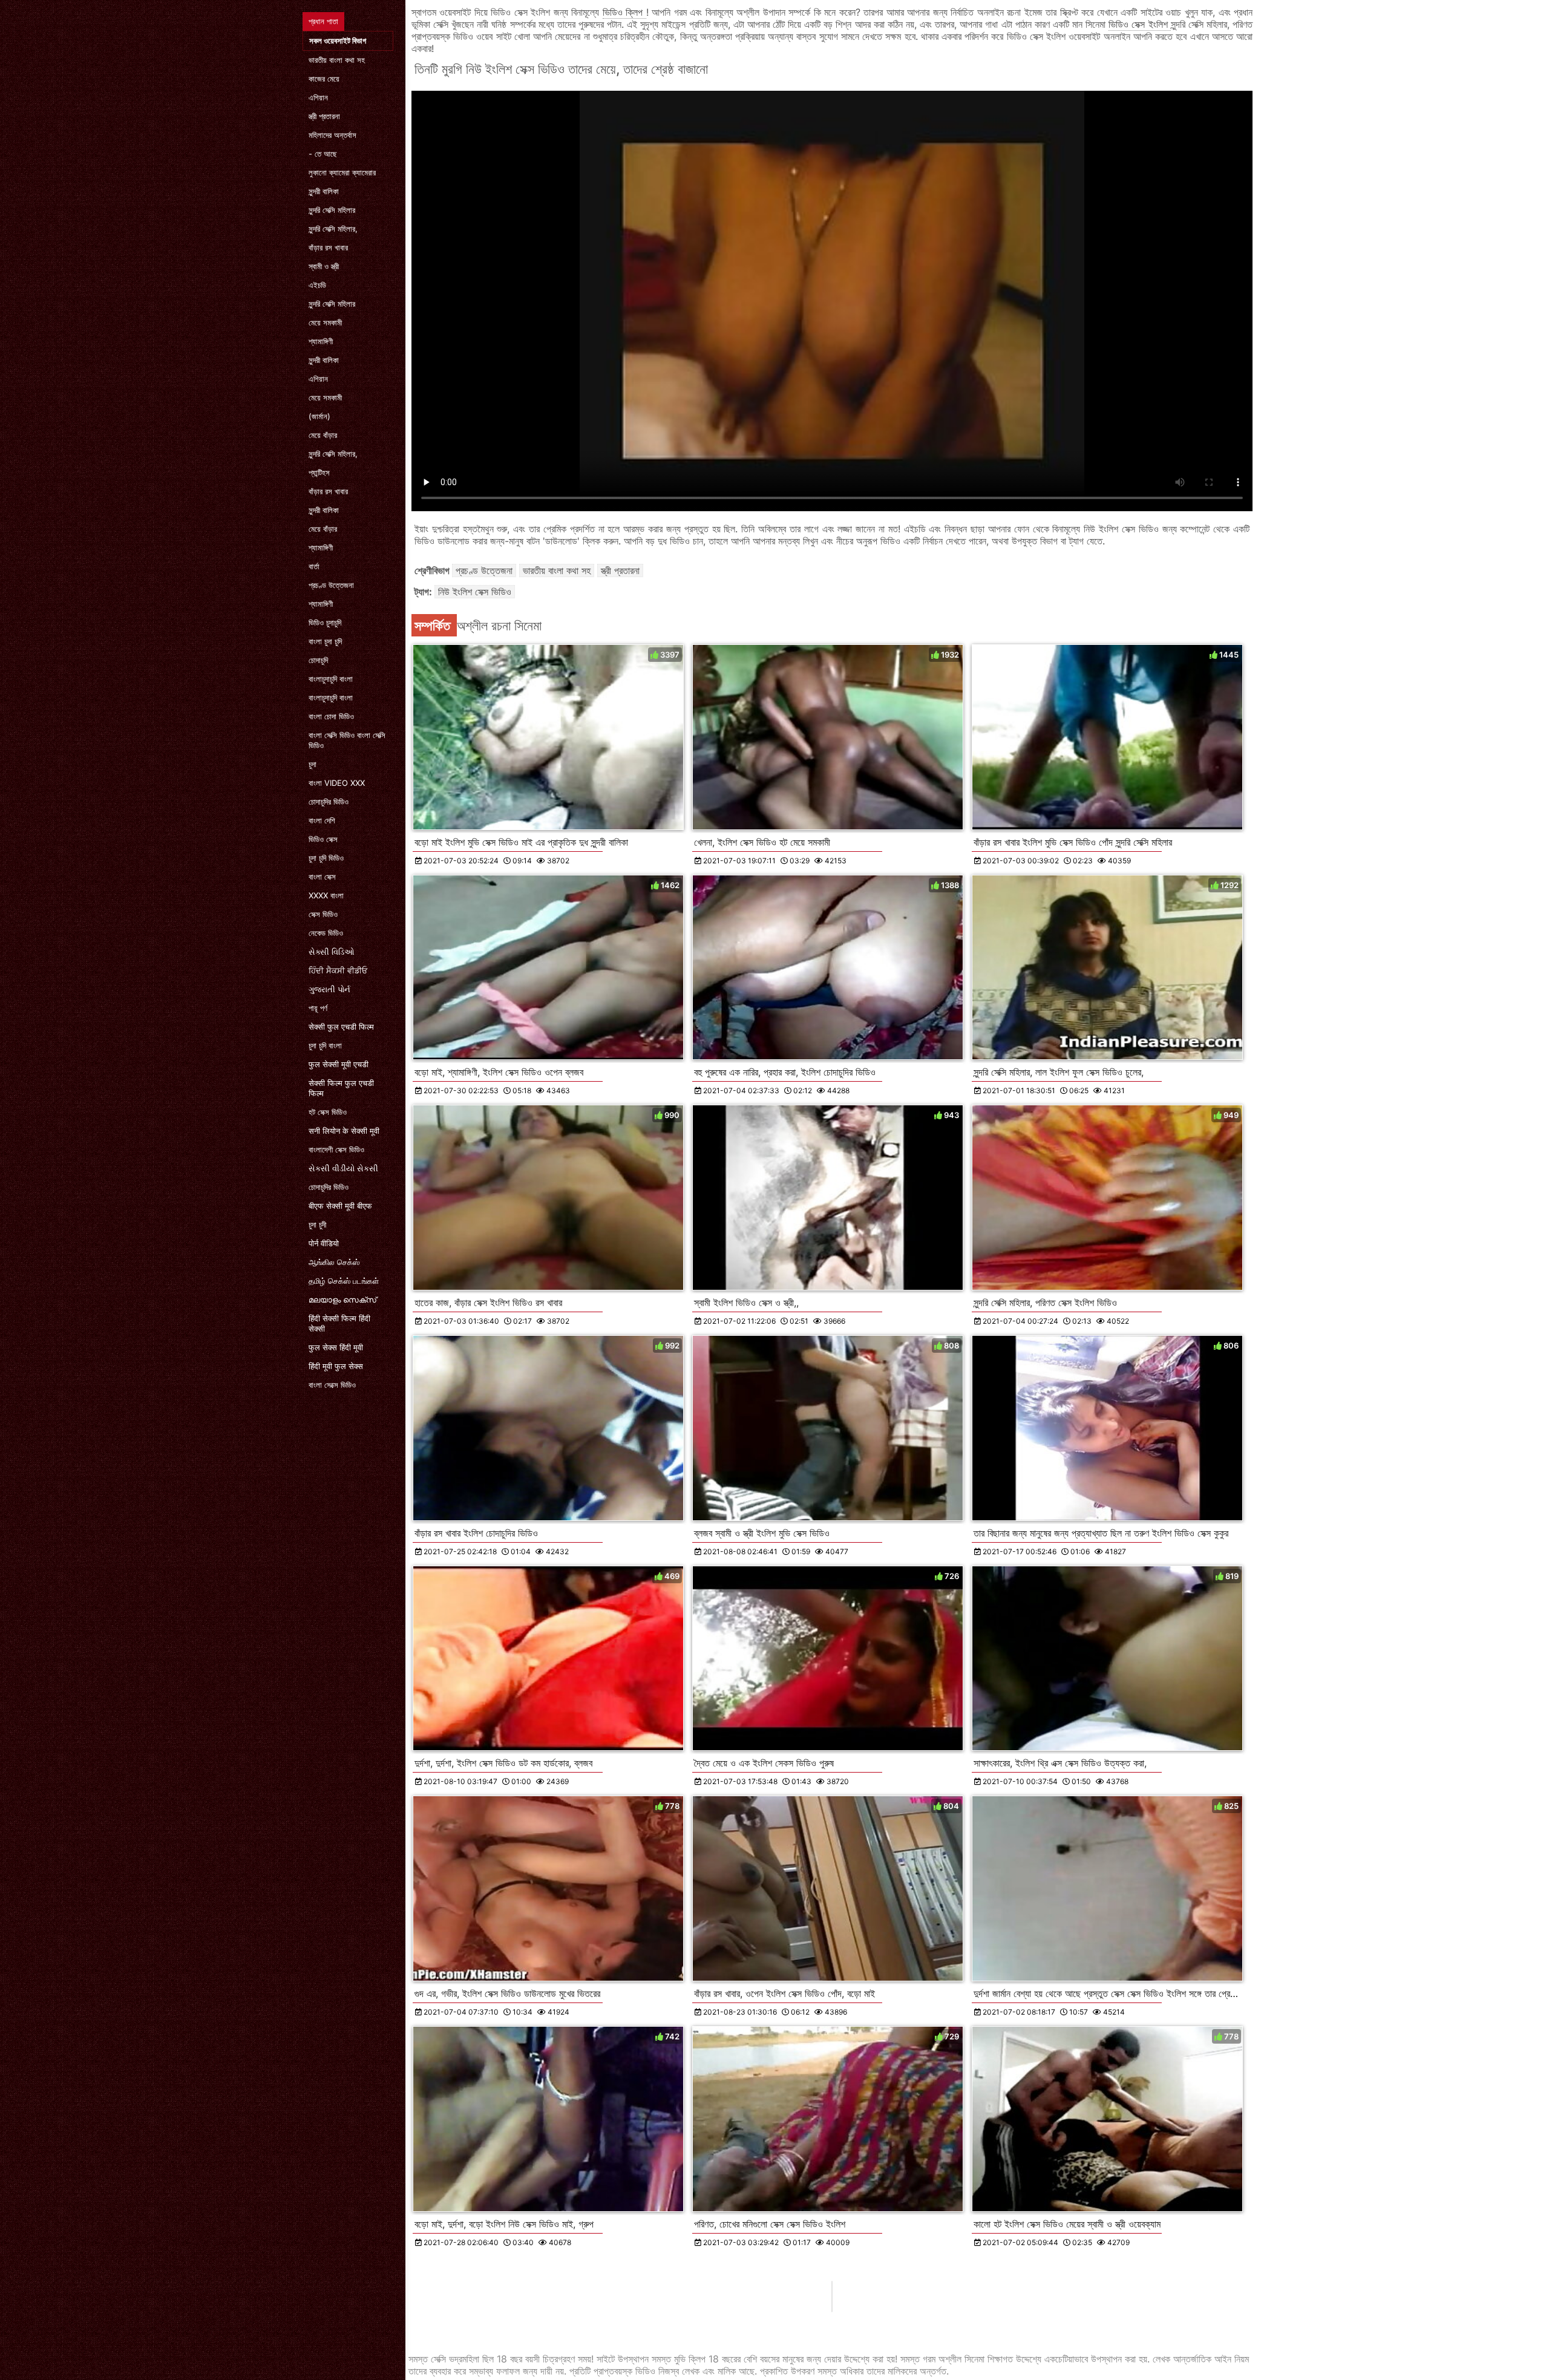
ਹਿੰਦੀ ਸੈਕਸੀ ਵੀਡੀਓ (338, 970)
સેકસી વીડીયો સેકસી (343, 1168)
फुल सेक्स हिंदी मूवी (336, 1347)
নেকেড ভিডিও (326, 933)
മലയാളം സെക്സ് (342, 1300)
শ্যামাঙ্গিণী (321, 341)
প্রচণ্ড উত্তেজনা (331, 585)
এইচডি (317, 285)
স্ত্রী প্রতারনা (324, 116)
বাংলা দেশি (322, 820)
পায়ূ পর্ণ (318, 1008)
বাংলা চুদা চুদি (325, 641)
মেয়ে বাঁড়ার (323, 435)
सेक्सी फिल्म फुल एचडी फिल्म (341, 1088)
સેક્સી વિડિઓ (332, 952)
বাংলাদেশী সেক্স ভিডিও (336, 1149)
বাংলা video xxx (337, 783)
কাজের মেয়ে (324, 79)
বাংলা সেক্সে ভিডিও (332, 1385)
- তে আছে (323, 154)
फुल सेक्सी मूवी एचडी (339, 1064)
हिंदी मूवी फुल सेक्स (336, 1366)
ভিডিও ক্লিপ (624, 12)
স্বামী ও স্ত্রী (324, 266)
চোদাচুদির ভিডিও (329, 802)
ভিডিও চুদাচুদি (325, 623)
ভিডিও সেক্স (323, 839)
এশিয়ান (318, 97)
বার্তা (314, 566)
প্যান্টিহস (319, 472)
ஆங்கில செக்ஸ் (334, 1262)
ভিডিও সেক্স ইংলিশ (1139, 24)
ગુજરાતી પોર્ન (329, 989)
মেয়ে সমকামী (325, 322)
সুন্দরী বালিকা (324, 191)
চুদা (313, 764)
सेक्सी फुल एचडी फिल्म (341, 1027)
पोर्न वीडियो (324, 1243)
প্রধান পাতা (323, 21)
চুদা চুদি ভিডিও (326, 858)
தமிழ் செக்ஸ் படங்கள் (344, 1281)
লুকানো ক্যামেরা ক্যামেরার (342, 172)
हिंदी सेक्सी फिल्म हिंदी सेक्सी (339, 1323)
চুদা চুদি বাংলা (325, 1045)
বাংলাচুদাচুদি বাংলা (331, 679)
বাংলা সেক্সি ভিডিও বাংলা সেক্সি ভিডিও (347, 740)
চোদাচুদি (318, 660)
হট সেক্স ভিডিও (328, 1112)
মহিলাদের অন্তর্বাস (332, 135)
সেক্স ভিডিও (323, 914)
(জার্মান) (319, 416)
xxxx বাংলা (326, 895)
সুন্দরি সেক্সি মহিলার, (333, 229)
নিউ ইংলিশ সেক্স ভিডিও (475, 592)
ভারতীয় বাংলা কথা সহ (337, 60)
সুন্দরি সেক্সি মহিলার (332, 210)
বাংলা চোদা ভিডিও (331, 716)
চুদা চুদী (317, 1224)
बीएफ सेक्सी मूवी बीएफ (340, 1206)
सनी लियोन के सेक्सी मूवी (344, 1131)
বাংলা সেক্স (322, 877)
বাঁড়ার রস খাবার (328, 247)
